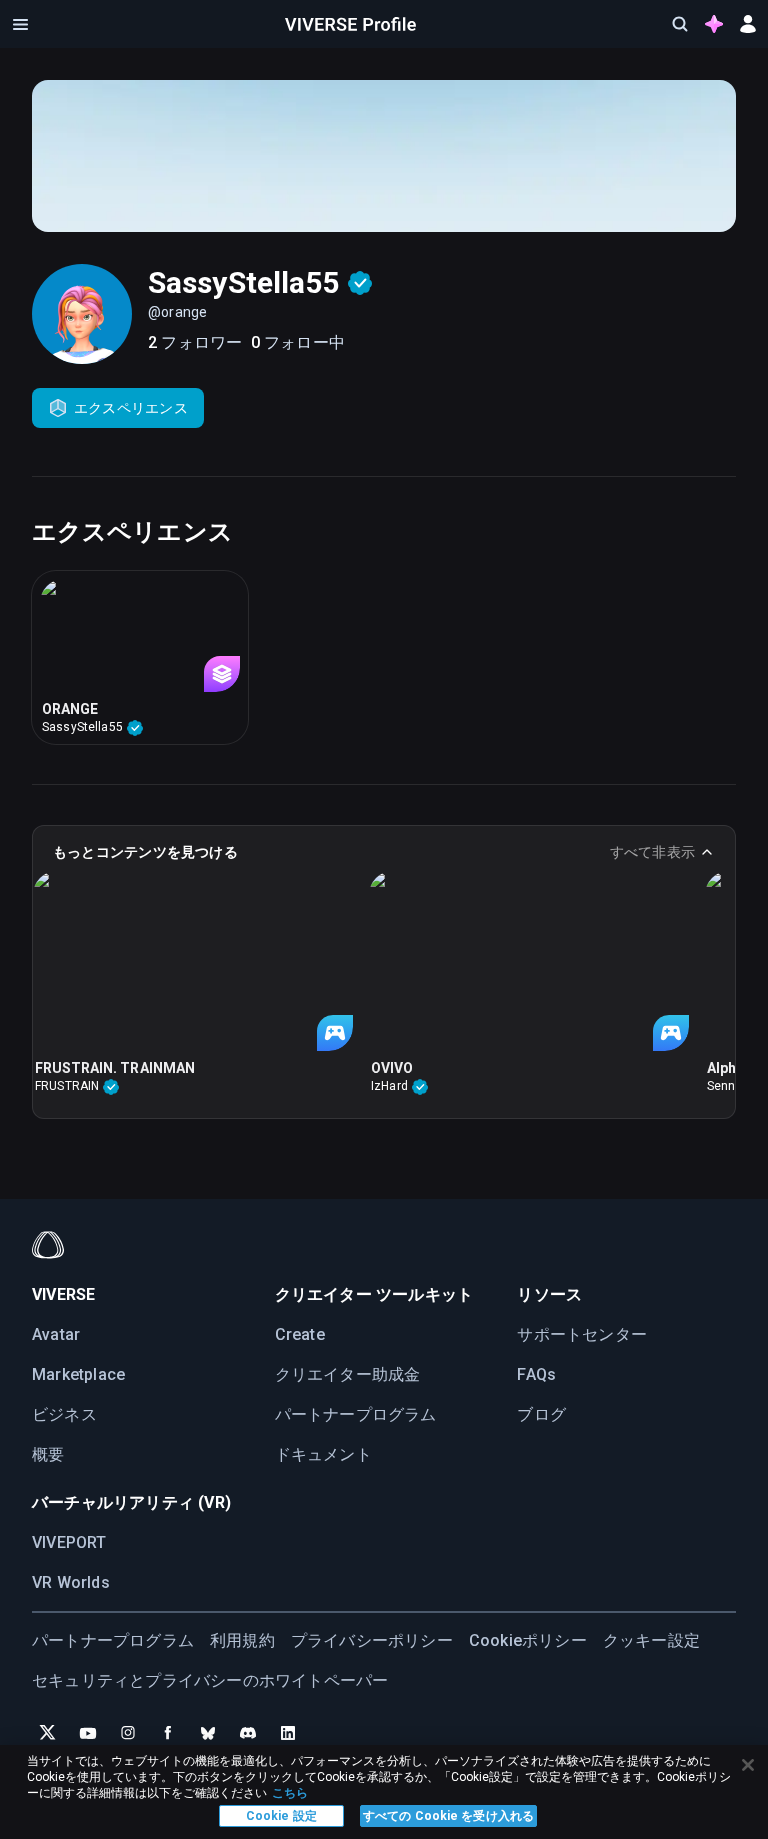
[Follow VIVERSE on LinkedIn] (288, 1733)
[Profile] (350, 24)
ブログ (541, 1414)
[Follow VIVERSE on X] (48, 1733)
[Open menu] (20, 24)
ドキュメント (323, 1454)
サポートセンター (582, 1334)
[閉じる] (748, 1765)
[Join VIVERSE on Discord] (248, 1733)
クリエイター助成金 (348, 1374)
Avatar (56, 1334)
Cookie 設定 (281, 1816)
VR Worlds (71, 1582)
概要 (48, 1454)
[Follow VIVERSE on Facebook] (168, 1733)
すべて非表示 (652, 852)
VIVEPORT (69, 1542)
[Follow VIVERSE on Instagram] (128, 1733)
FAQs (536, 1374)
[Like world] (337, 1068)
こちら (290, 1793)
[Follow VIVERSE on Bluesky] (208, 1733)
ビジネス (64, 1414)
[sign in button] (748, 24)
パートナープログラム (356, 1414)
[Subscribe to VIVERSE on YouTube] (88, 1733)
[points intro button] (714, 24)
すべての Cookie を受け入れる (448, 1816)
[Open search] (680, 24)
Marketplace (78, 1374)
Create (300, 1334)
